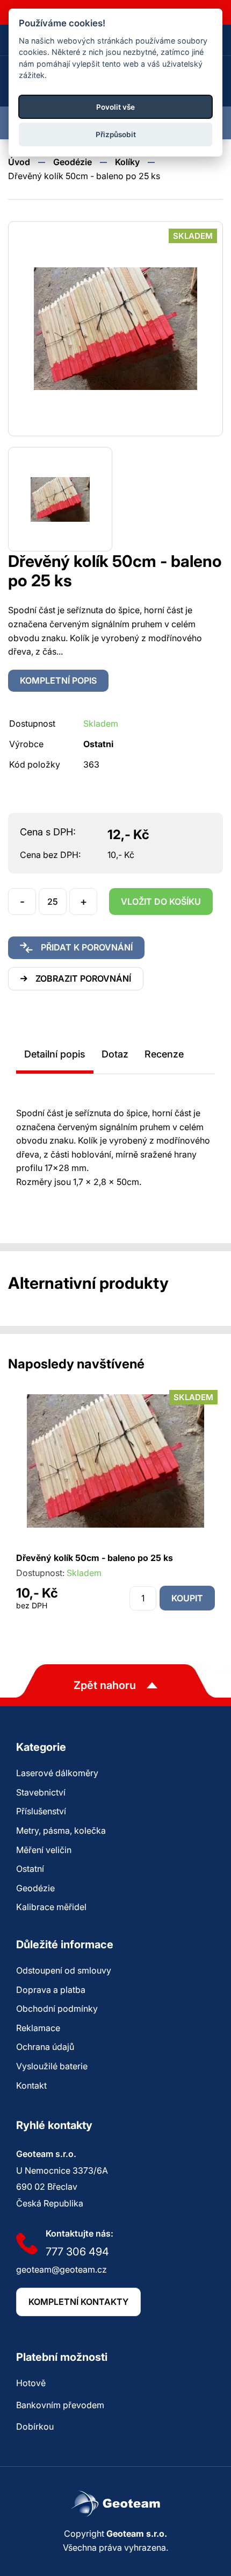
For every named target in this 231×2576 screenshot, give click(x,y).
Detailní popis (55, 1054)
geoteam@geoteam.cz (62, 2269)
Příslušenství (41, 1811)
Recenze (164, 1054)
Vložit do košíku (161, 902)
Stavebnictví (41, 1792)
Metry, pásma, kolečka (61, 1830)
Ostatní (30, 1869)
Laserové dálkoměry (57, 1773)
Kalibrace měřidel (51, 1907)
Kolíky (127, 162)
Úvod (19, 162)
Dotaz (115, 1054)
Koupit (187, 1598)
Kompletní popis (58, 680)
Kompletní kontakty (78, 2302)
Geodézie (73, 162)
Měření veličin (44, 1850)
